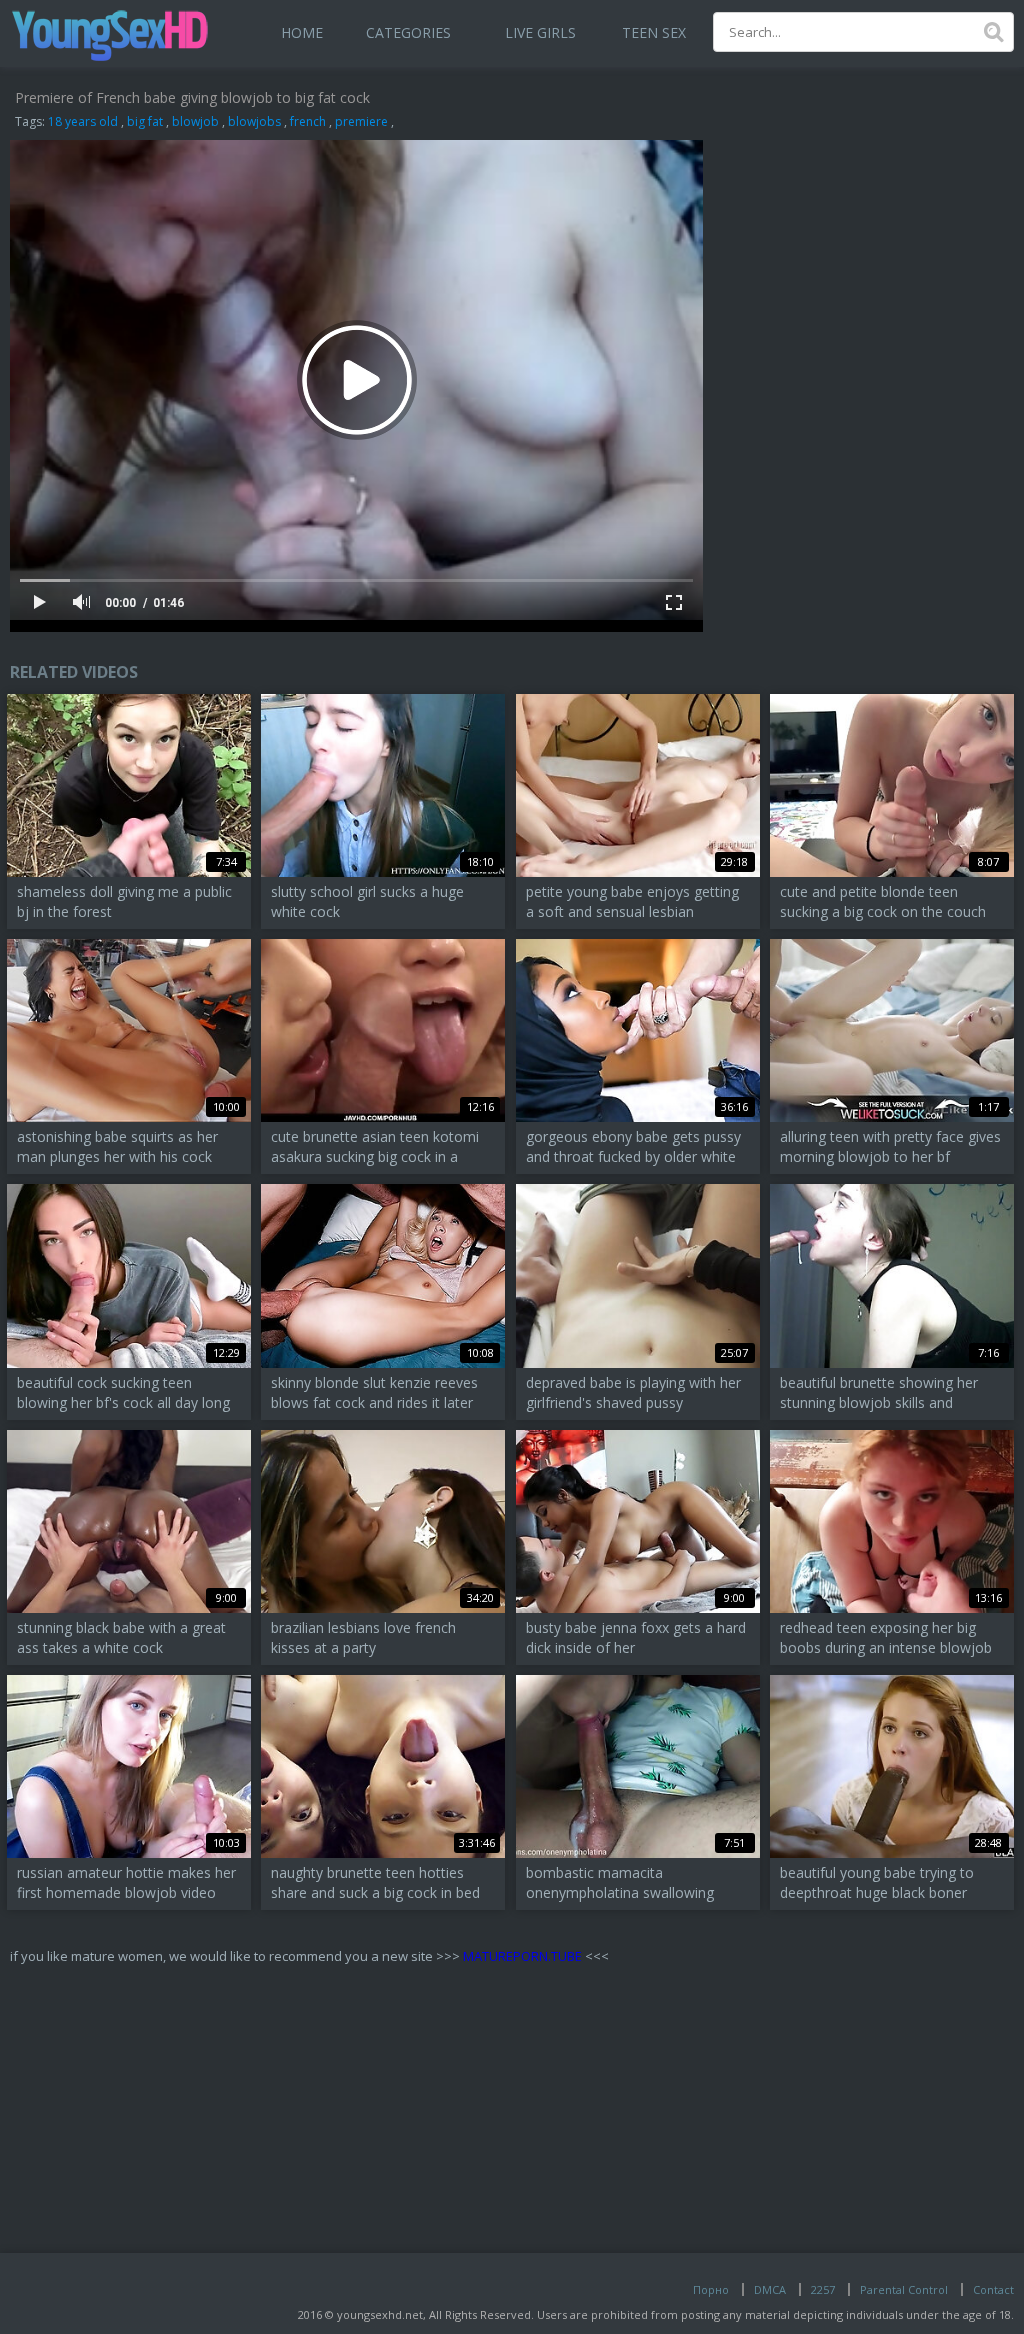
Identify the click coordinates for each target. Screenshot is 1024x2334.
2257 (823, 2289)
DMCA (770, 2289)
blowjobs (254, 121)
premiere (361, 121)
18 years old (83, 121)
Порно (711, 2289)
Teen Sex (654, 32)
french (308, 121)
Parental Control (904, 2289)
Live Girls (540, 32)
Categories (408, 32)
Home (302, 32)
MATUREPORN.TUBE (522, 1956)
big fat (145, 121)
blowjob (195, 121)
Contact (993, 2289)
